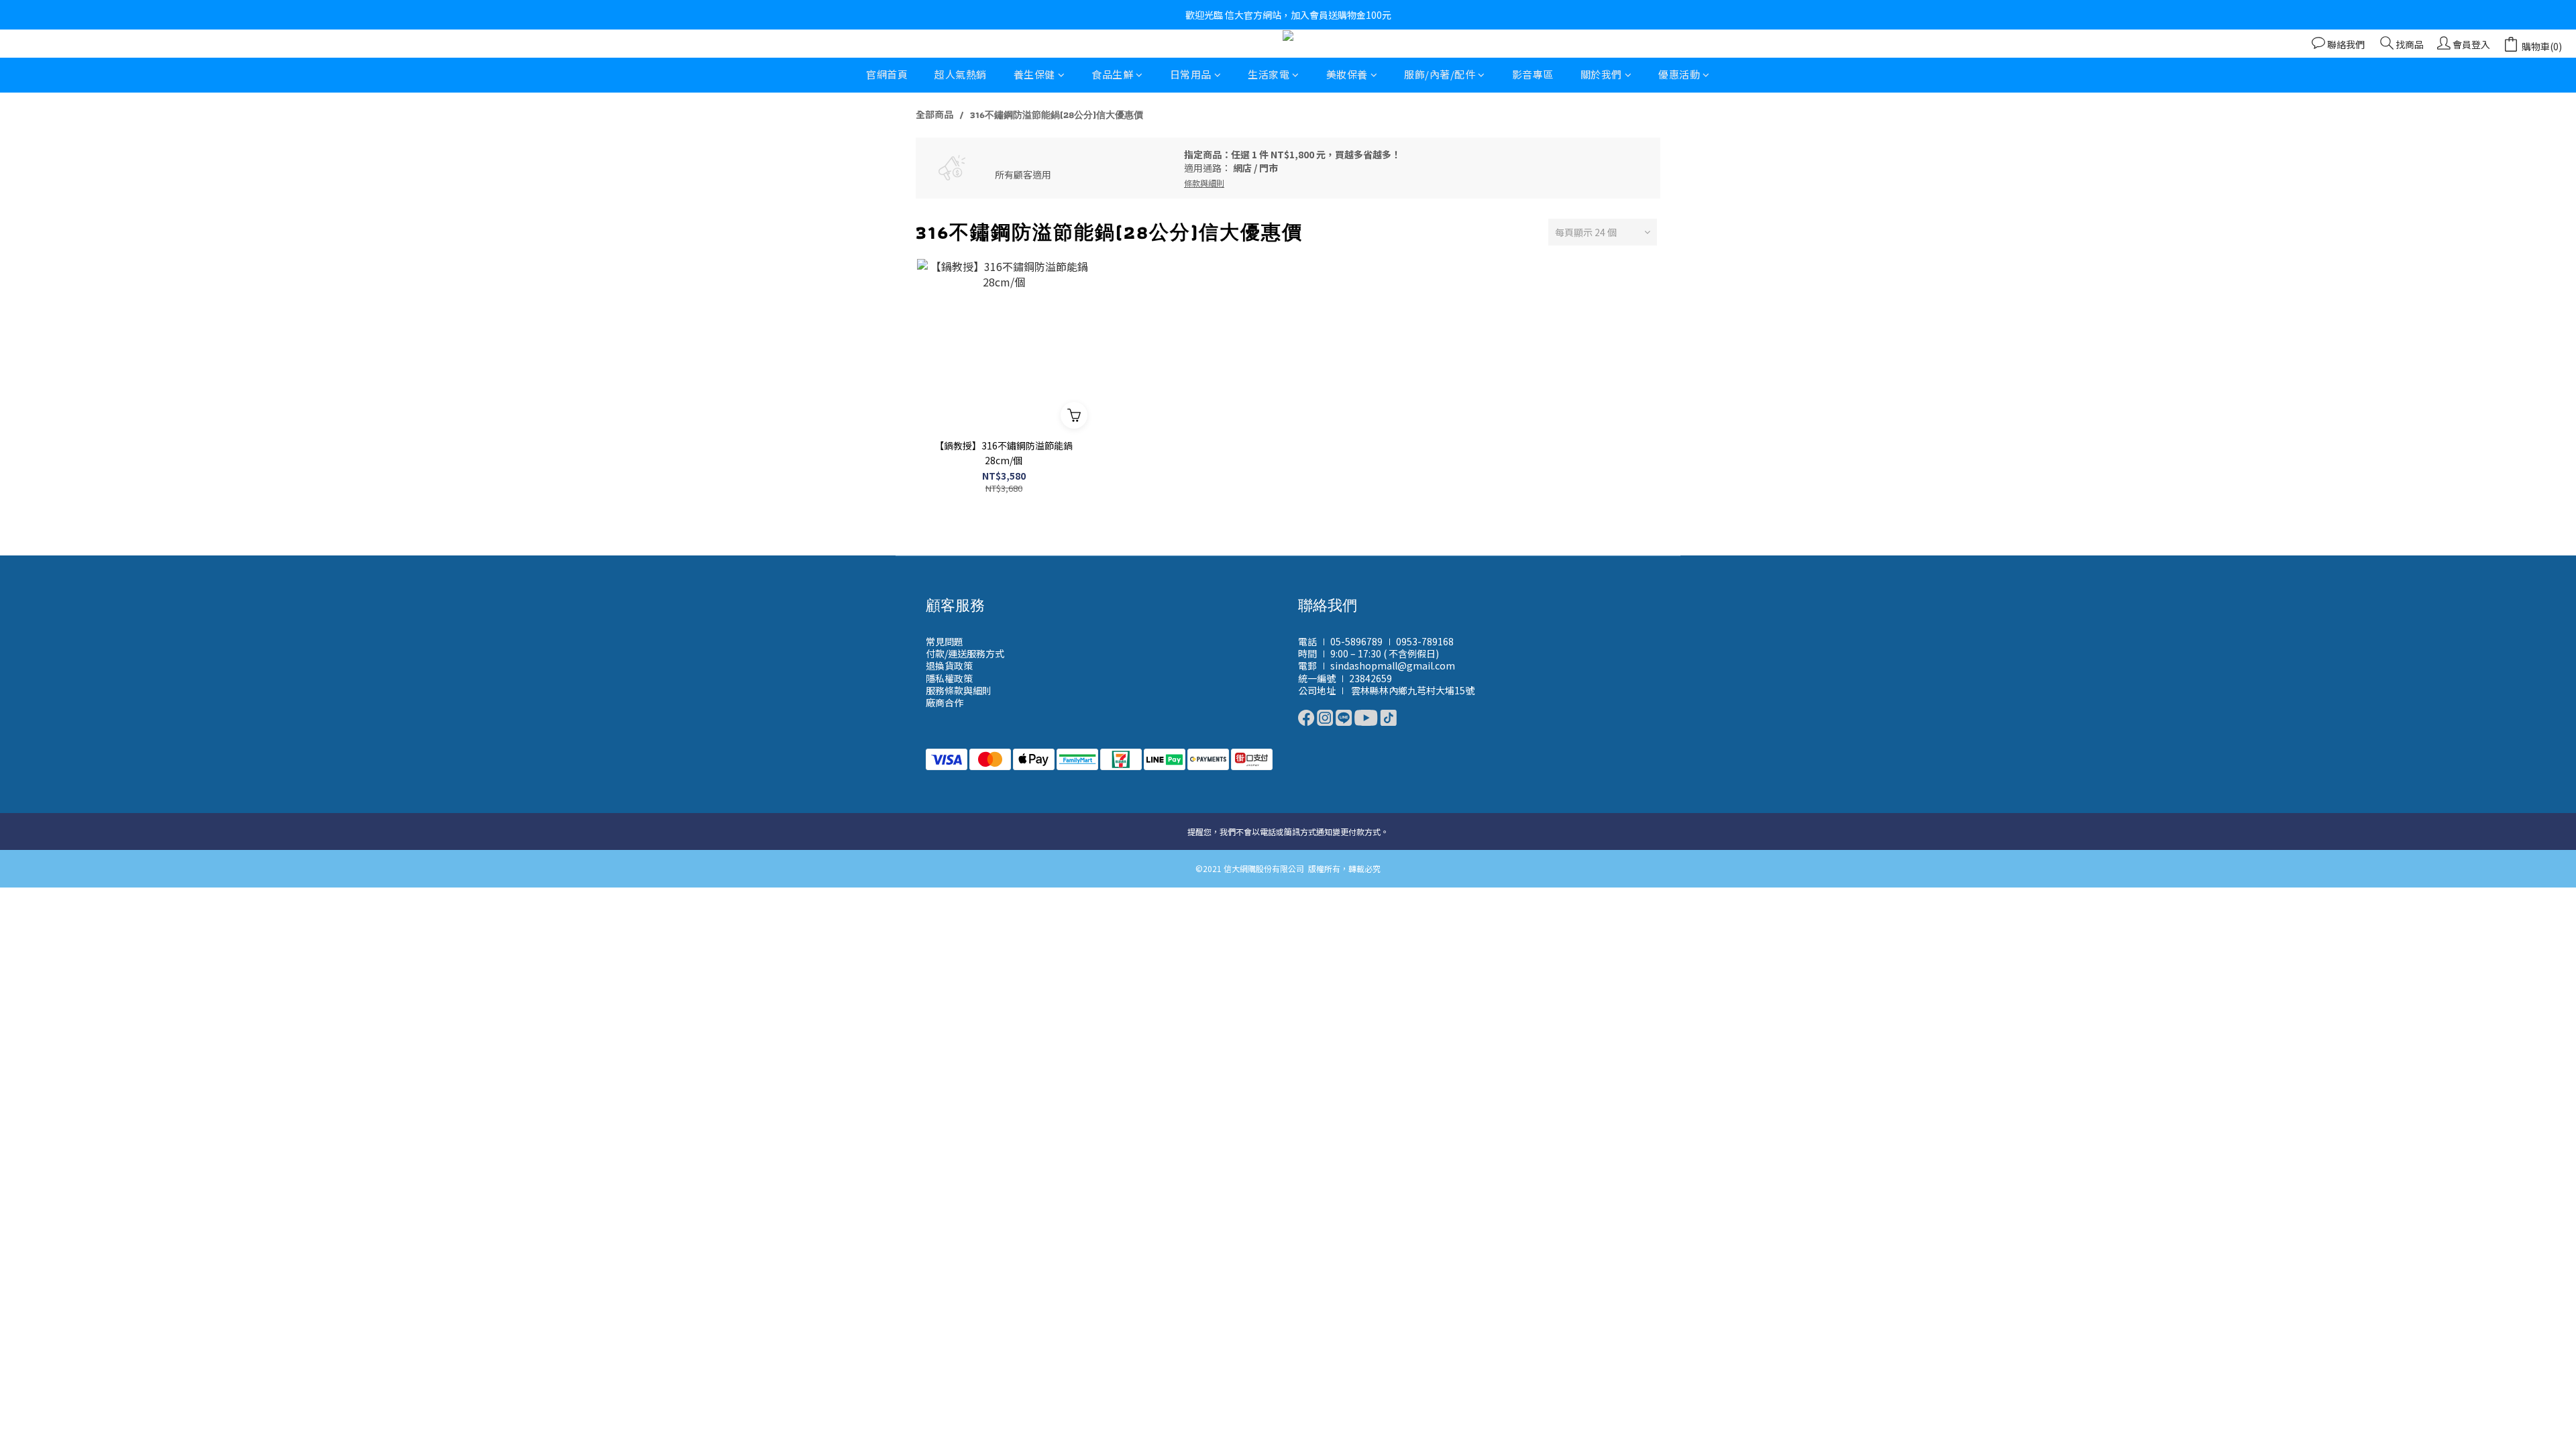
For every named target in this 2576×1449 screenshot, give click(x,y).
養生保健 (1034, 74)
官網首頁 (887, 74)
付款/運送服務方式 (965, 653)
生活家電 (1269, 74)
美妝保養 (1347, 74)
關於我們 (1601, 74)
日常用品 (1191, 74)
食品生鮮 (1112, 74)
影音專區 (1533, 74)
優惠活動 (1679, 74)
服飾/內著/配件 (1440, 74)
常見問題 (945, 641)
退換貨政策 (949, 665)
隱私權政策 (949, 678)
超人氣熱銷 (961, 74)
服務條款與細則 (959, 690)
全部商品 (934, 114)
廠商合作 (945, 702)
